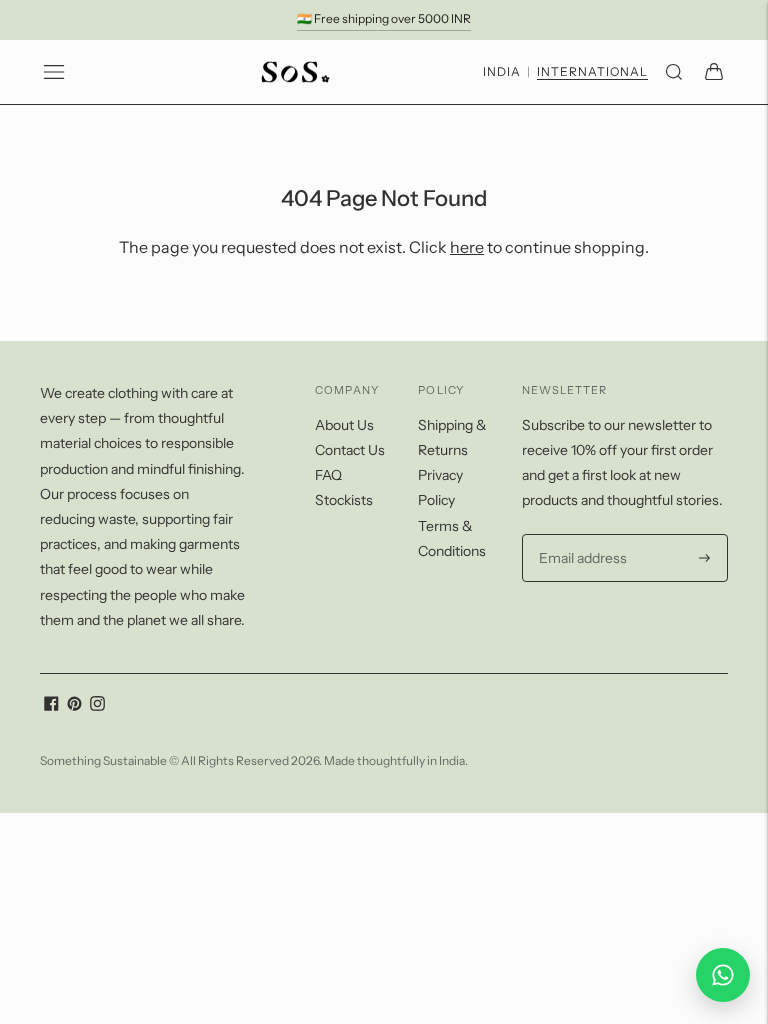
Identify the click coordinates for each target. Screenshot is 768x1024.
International (592, 72)
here (467, 247)
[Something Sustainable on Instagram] (97, 706)
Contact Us (350, 450)
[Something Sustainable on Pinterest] (74, 706)
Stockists (344, 500)
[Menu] (54, 72)
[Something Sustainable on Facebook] (51, 706)
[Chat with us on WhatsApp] (723, 975)
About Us (344, 425)
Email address (580, 534)
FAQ (328, 475)
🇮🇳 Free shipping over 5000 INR (384, 18)
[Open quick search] (674, 72)
